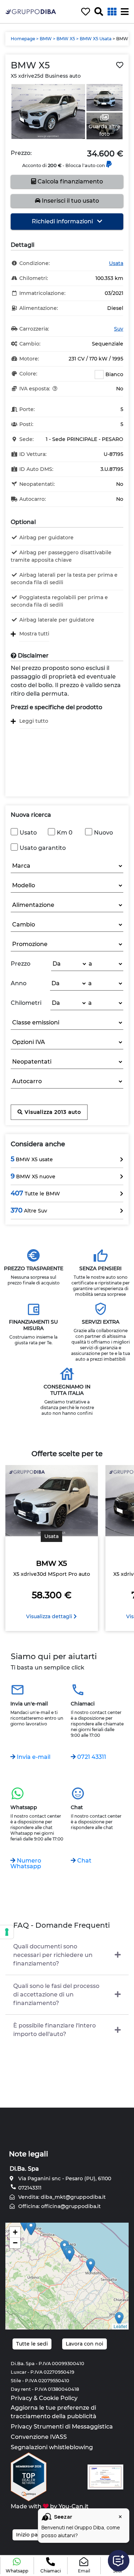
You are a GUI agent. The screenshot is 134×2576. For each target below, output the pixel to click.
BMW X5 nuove (33, 1176)
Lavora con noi (85, 2344)
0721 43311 (91, 1757)
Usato (28, 833)
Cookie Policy (58, 2398)
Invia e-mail (33, 1757)
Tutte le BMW (35, 1193)
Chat (84, 1861)
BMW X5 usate (32, 1159)
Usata (116, 263)
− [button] (15, 2243)
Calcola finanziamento (70, 181)
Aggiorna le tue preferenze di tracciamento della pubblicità (54, 2412)
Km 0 (65, 833)
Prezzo (21, 964)
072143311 (29, 2188)
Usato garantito (43, 848)
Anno (19, 983)
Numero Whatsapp (26, 1863)
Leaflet (120, 2326)
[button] (17, 2566)
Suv (119, 329)
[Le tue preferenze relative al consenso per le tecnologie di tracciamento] (7, 1932)
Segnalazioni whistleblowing (52, 2447)
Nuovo (103, 833)
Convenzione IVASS (39, 2437)
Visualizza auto (52, 1112)
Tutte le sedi (32, 2344)
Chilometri (26, 1003)
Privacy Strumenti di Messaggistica (62, 2427)
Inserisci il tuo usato (70, 201)
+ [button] (15, 2232)
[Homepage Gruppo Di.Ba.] (31, 11)
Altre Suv (29, 1210)
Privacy (21, 2398)
